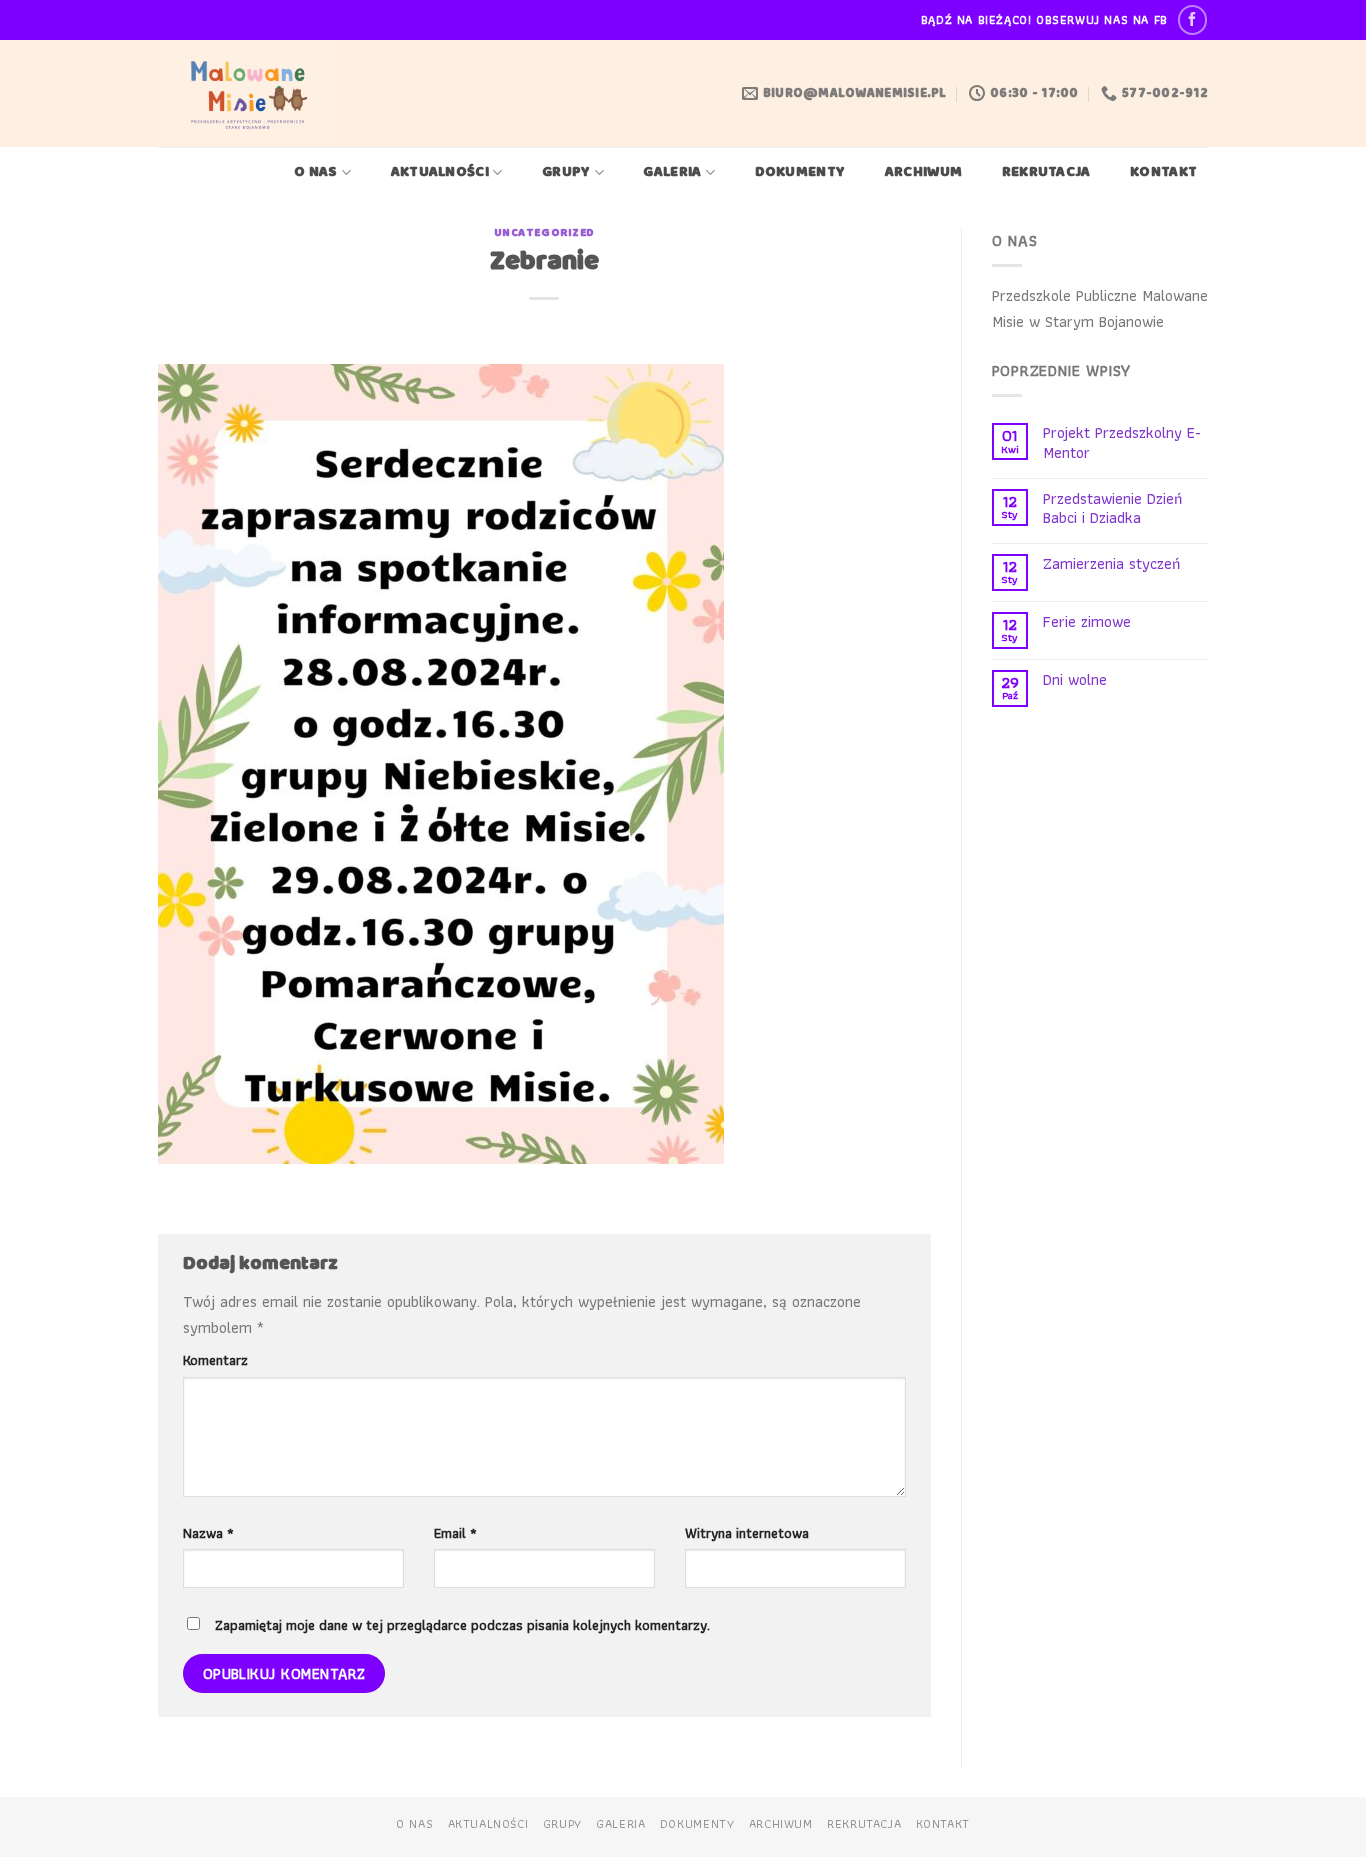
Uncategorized (544, 233)
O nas (315, 172)
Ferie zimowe (1087, 621)
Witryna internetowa (747, 1532)
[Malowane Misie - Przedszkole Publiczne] (252, 93)
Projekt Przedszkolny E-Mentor (1122, 442)
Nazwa (208, 1532)
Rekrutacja (1046, 172)
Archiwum (923, 172)
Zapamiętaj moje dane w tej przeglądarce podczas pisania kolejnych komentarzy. (462, 1624)
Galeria (672, 172)
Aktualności (440, 172)
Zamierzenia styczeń (1111, 563)
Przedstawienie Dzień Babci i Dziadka (1112, 508)
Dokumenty (800, 172)
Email (455, 1532)
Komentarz (215, 1359)
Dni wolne (1075, 679)
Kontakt (1163, 172)
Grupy (566, 172)
